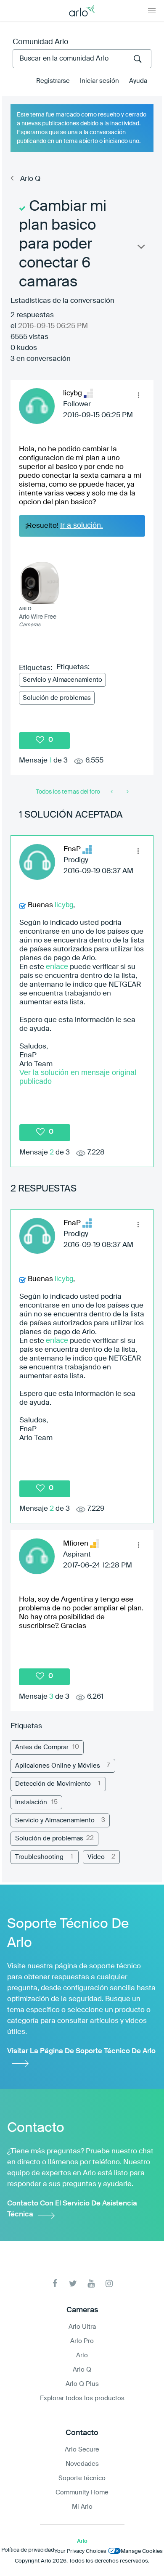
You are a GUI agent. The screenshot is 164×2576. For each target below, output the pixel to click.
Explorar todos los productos (82, 2398)
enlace (57, 966)
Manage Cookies (142, 2551)
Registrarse (53, 81)
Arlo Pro (82, 2341)
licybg (64, 905)
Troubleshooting (39, 1857)
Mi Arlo (82, 2507)
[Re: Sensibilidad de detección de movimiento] (127, 792)
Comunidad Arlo (41, 42)
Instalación (31, 1802)
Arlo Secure (82, 2450)
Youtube (91, 2283)
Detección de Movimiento (53, 1784)
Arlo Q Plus (82, 2384)
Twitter (73, 2283)
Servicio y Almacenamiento (62, 680)
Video (96, 1857)
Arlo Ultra (82, 2327)
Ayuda (138, 81)
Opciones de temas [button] (140, 249)
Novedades (82, 2464)
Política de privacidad (28, 2550)
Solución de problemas (57, 698)
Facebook (55, 2283)
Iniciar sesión (99, 81)
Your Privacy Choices (80, 2551)
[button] (138, 395)
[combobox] (82, 59)
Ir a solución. (82, 525)
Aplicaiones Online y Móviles (58, 1766)
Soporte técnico (82, 2478)
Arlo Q (30, 179)
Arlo (82, 2355)
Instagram (109, 2283)
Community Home (82, 2493)
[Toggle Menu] (152, 11)
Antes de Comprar (42, 1747)
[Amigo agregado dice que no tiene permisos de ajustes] (112, 792)
